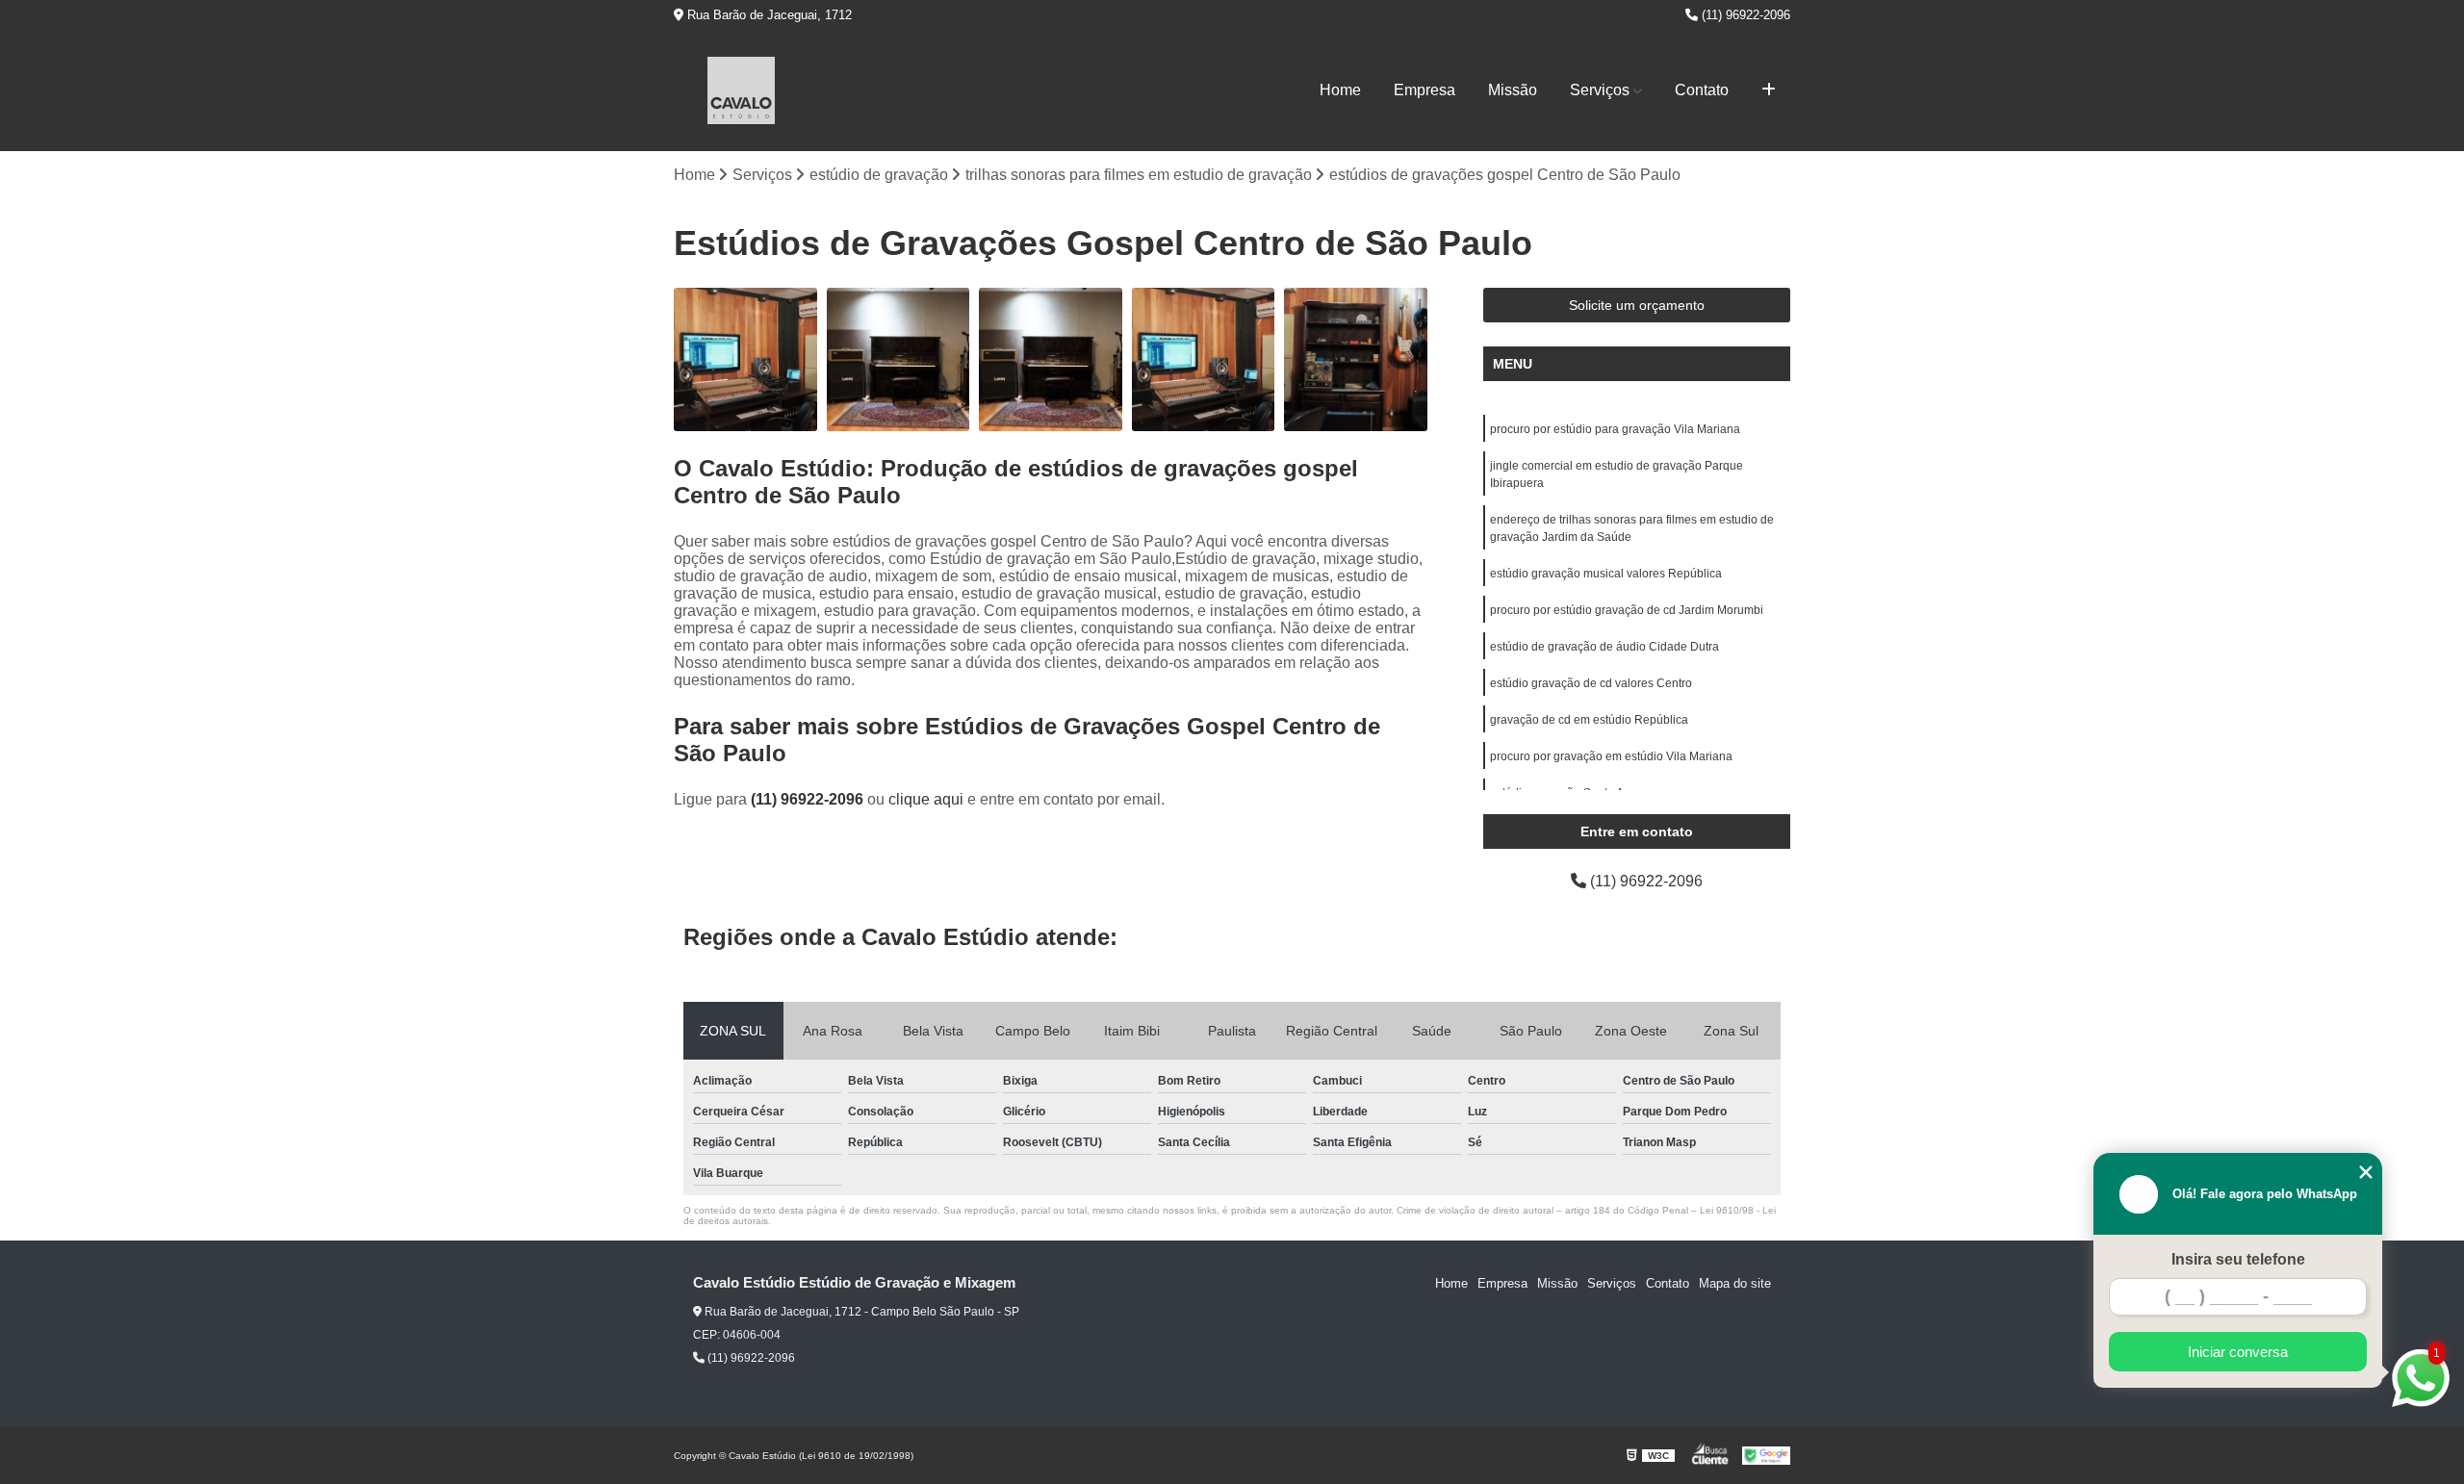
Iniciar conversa (2238, 1352)
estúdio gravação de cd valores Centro (1591, 683)
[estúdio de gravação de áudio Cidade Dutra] (898, 359)
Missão (1513, 90)
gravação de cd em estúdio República (1589, 720)
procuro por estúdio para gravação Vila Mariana (1615, 429)
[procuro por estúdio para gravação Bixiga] (1356, 359)
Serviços (1600, 90)
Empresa (1424, 90)
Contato (1702, 90)
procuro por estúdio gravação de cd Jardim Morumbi (1627, 610)
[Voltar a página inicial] (741, 90)
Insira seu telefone (2238, 1259)
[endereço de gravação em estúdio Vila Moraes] (745, 359)
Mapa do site (1735, 1283)
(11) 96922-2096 (1744, 15)
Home (1340, 90)
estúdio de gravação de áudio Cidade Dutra (1604, 647)
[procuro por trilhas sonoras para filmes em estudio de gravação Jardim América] (1204, 359)
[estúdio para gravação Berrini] (1051, 359)
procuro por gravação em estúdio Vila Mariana (1611, 756)
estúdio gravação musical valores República (1606, 574)
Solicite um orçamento (1637, 305)
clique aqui (926, 799)
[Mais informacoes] (1769, 90)
